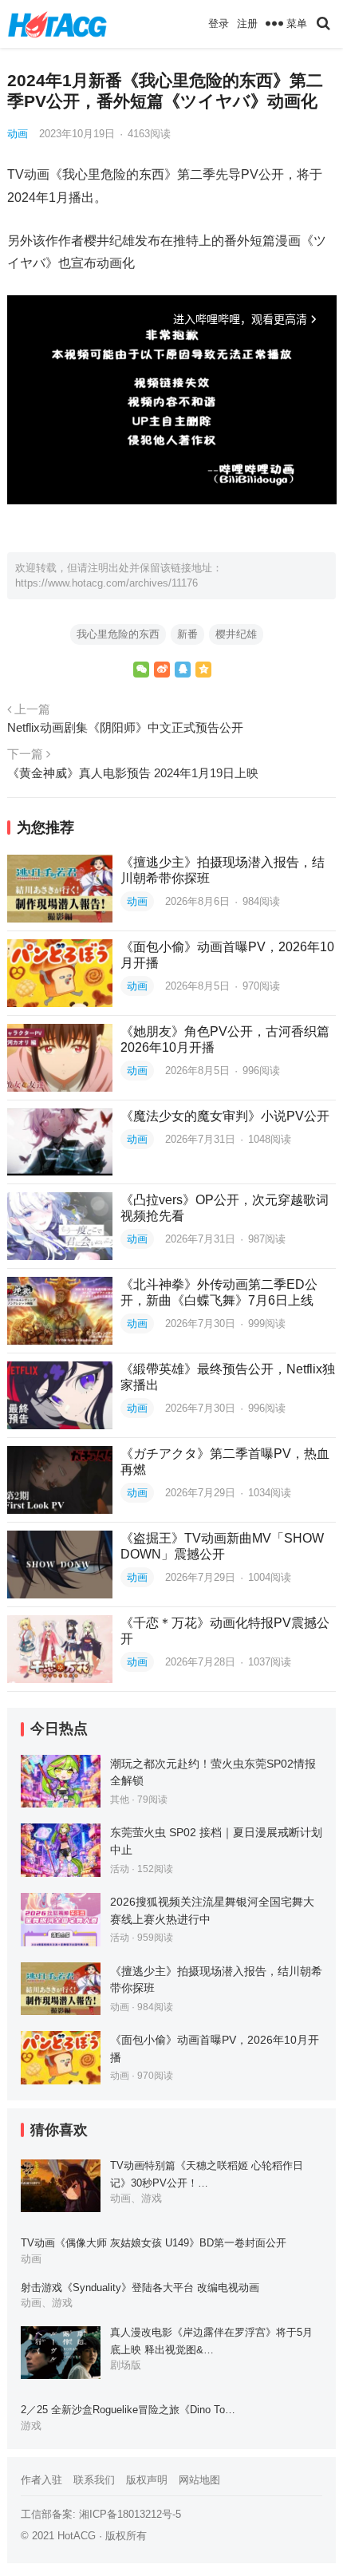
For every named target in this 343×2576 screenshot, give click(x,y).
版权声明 (147, 2480)
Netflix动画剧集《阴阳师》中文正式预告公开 (125, 727)
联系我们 (94, 2480)
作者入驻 (41, 2480)
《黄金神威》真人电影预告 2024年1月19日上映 (133, 773)
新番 (187, 634)
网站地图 (199, 2480)
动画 (18, 134)
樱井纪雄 (236, 634)
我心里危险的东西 (118, 634)
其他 (120, 1800)
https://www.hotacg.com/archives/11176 (106, 583)
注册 (247, 24)
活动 (120, 1869)
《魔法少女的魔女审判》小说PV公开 (225, 1116)
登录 (219, 24)
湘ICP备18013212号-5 (130, 2514)
